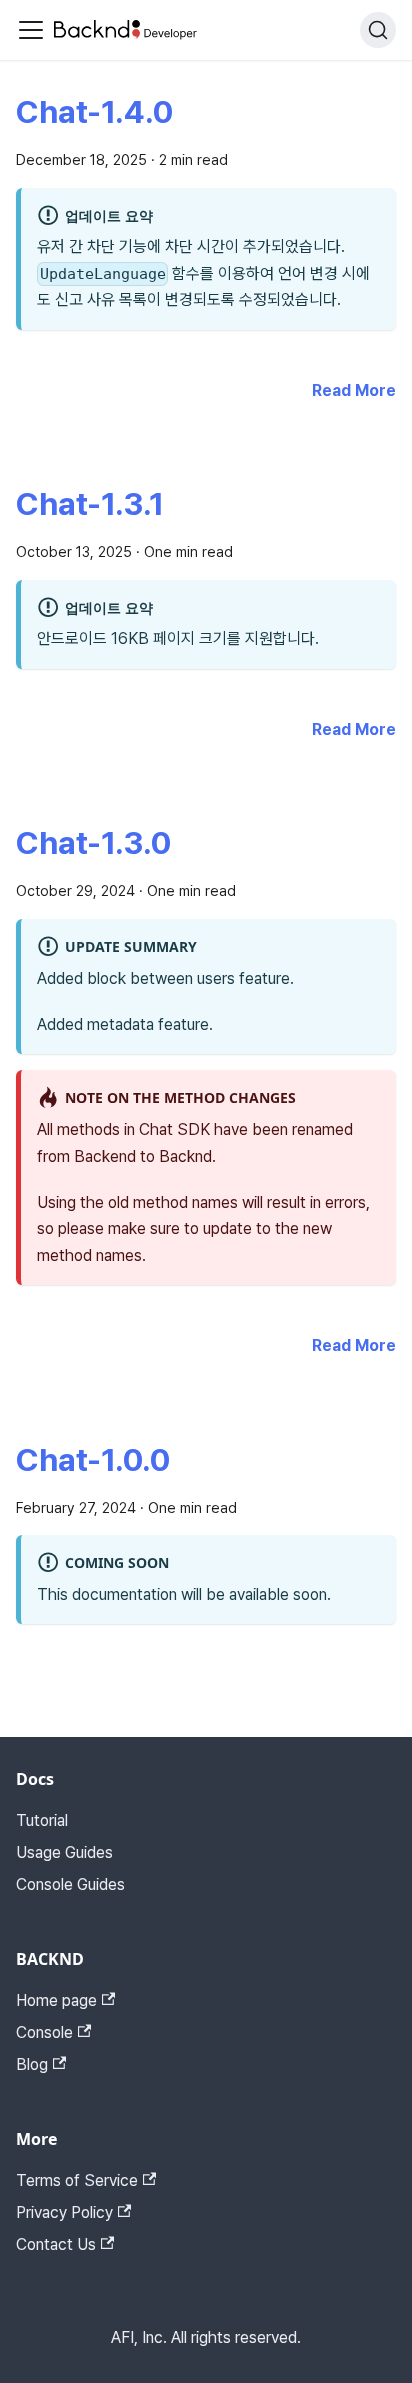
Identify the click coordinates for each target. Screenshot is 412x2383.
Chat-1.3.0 (93, 843)
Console (44, 2032)
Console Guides (70, 1884)
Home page (56, 2000)
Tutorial (42, 1820)
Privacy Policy (64, 2212)
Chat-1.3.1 (90, 504)
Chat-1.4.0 (94, 112)
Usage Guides (64, 1852)
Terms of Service (77, 2180)
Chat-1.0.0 (93, 1460)
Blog (32, 2064)
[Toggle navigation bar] (31, 30)
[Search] (378, 30)
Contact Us (56, 2244)
